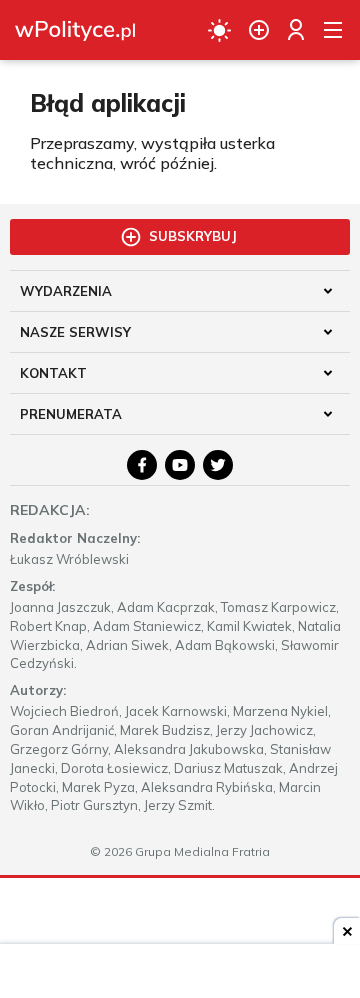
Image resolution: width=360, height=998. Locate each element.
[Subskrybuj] (259, 30)
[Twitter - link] (218, 465)
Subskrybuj (193, 236)
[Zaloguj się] (296, 30)
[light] (219, 30)
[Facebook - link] (142, 465)
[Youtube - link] (180, 465)
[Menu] (333, 30)
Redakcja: (50, 510)
